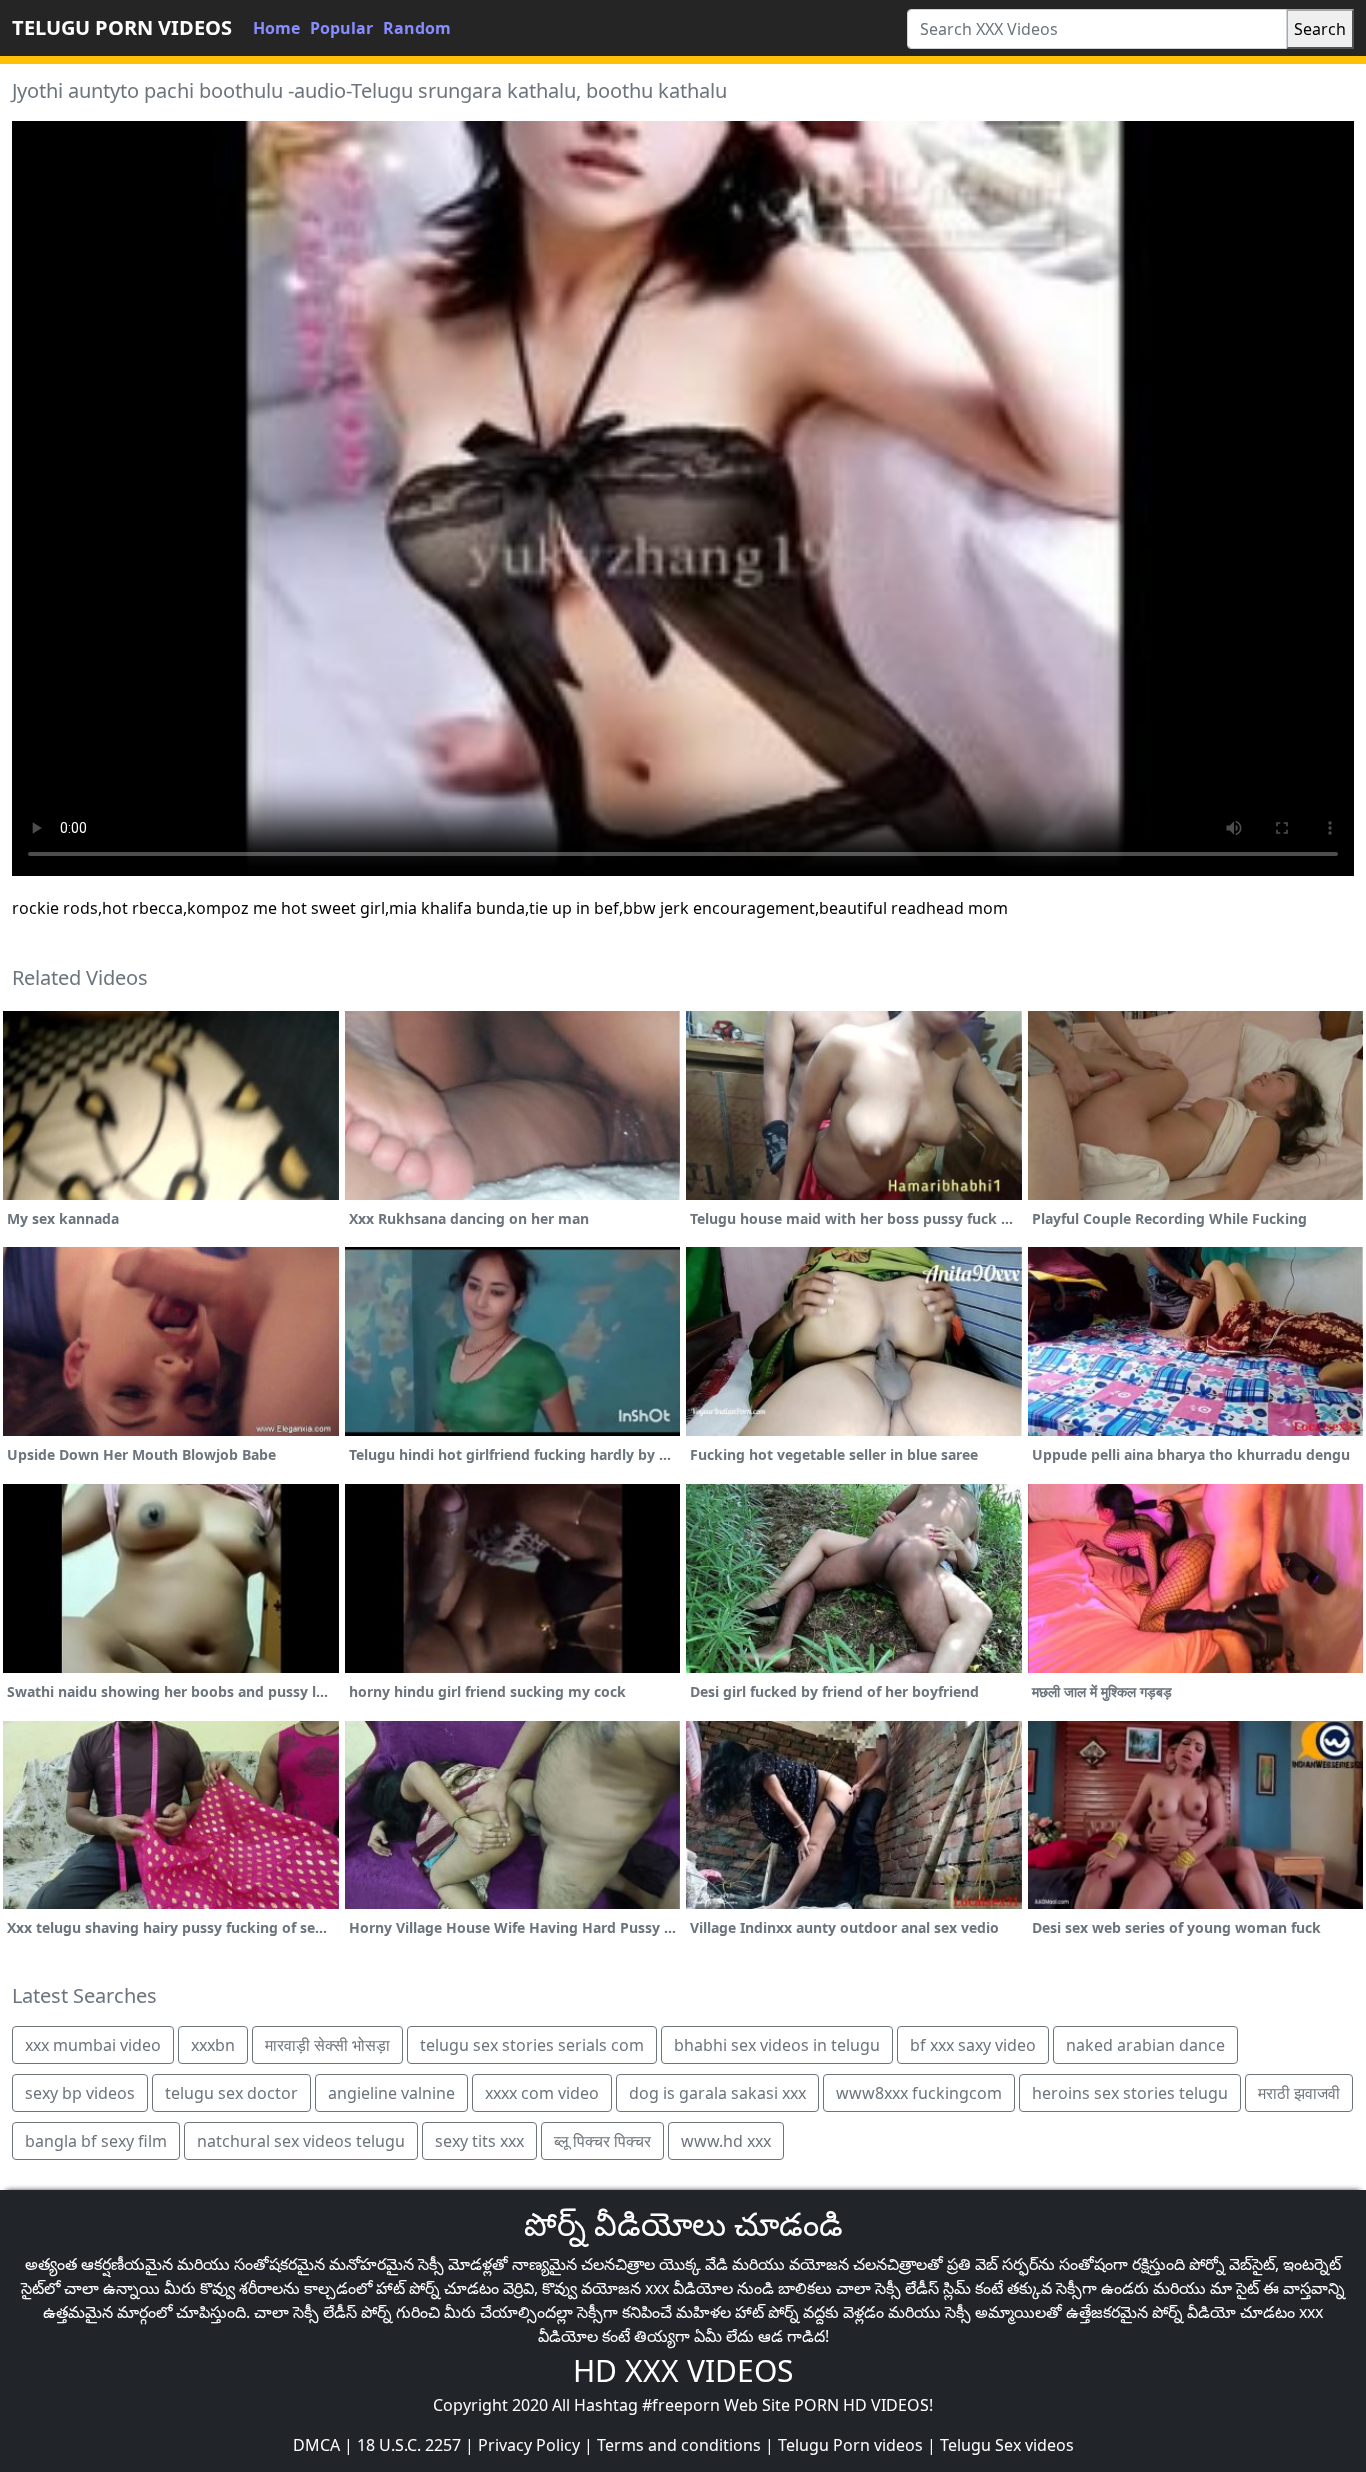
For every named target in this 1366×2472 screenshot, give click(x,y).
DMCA (316, 2445)
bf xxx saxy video (973, 2045)
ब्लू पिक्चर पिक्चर (602, 2141)
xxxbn (213, 2045)
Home (276, 28)
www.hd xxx (726, 2141)
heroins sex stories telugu (1130, 2093)
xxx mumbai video (93, 2045)
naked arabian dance (1145, 2045)
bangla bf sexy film (96, 2141)
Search (1320, 29)
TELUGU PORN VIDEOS (122, 27)
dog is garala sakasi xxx (717, 2093)
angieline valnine (391, 2093)
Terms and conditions (679, 2445)
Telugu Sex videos (1007, 2445)
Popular (341, 28)
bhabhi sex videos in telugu (777, 2045)
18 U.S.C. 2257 (409, 2445)
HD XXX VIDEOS (683, 2370)
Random (417, 28)
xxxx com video (542, 2093)
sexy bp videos (80, 2093)
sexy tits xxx (479, 2141)
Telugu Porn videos (850, 2445)
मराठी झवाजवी (1299, 2093)
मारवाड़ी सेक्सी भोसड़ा (327, 2045)
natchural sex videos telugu (301, 2141)
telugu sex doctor (231, 2093)
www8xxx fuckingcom (919, 2093)
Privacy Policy (529, 2445)
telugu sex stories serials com (532, 2045)
